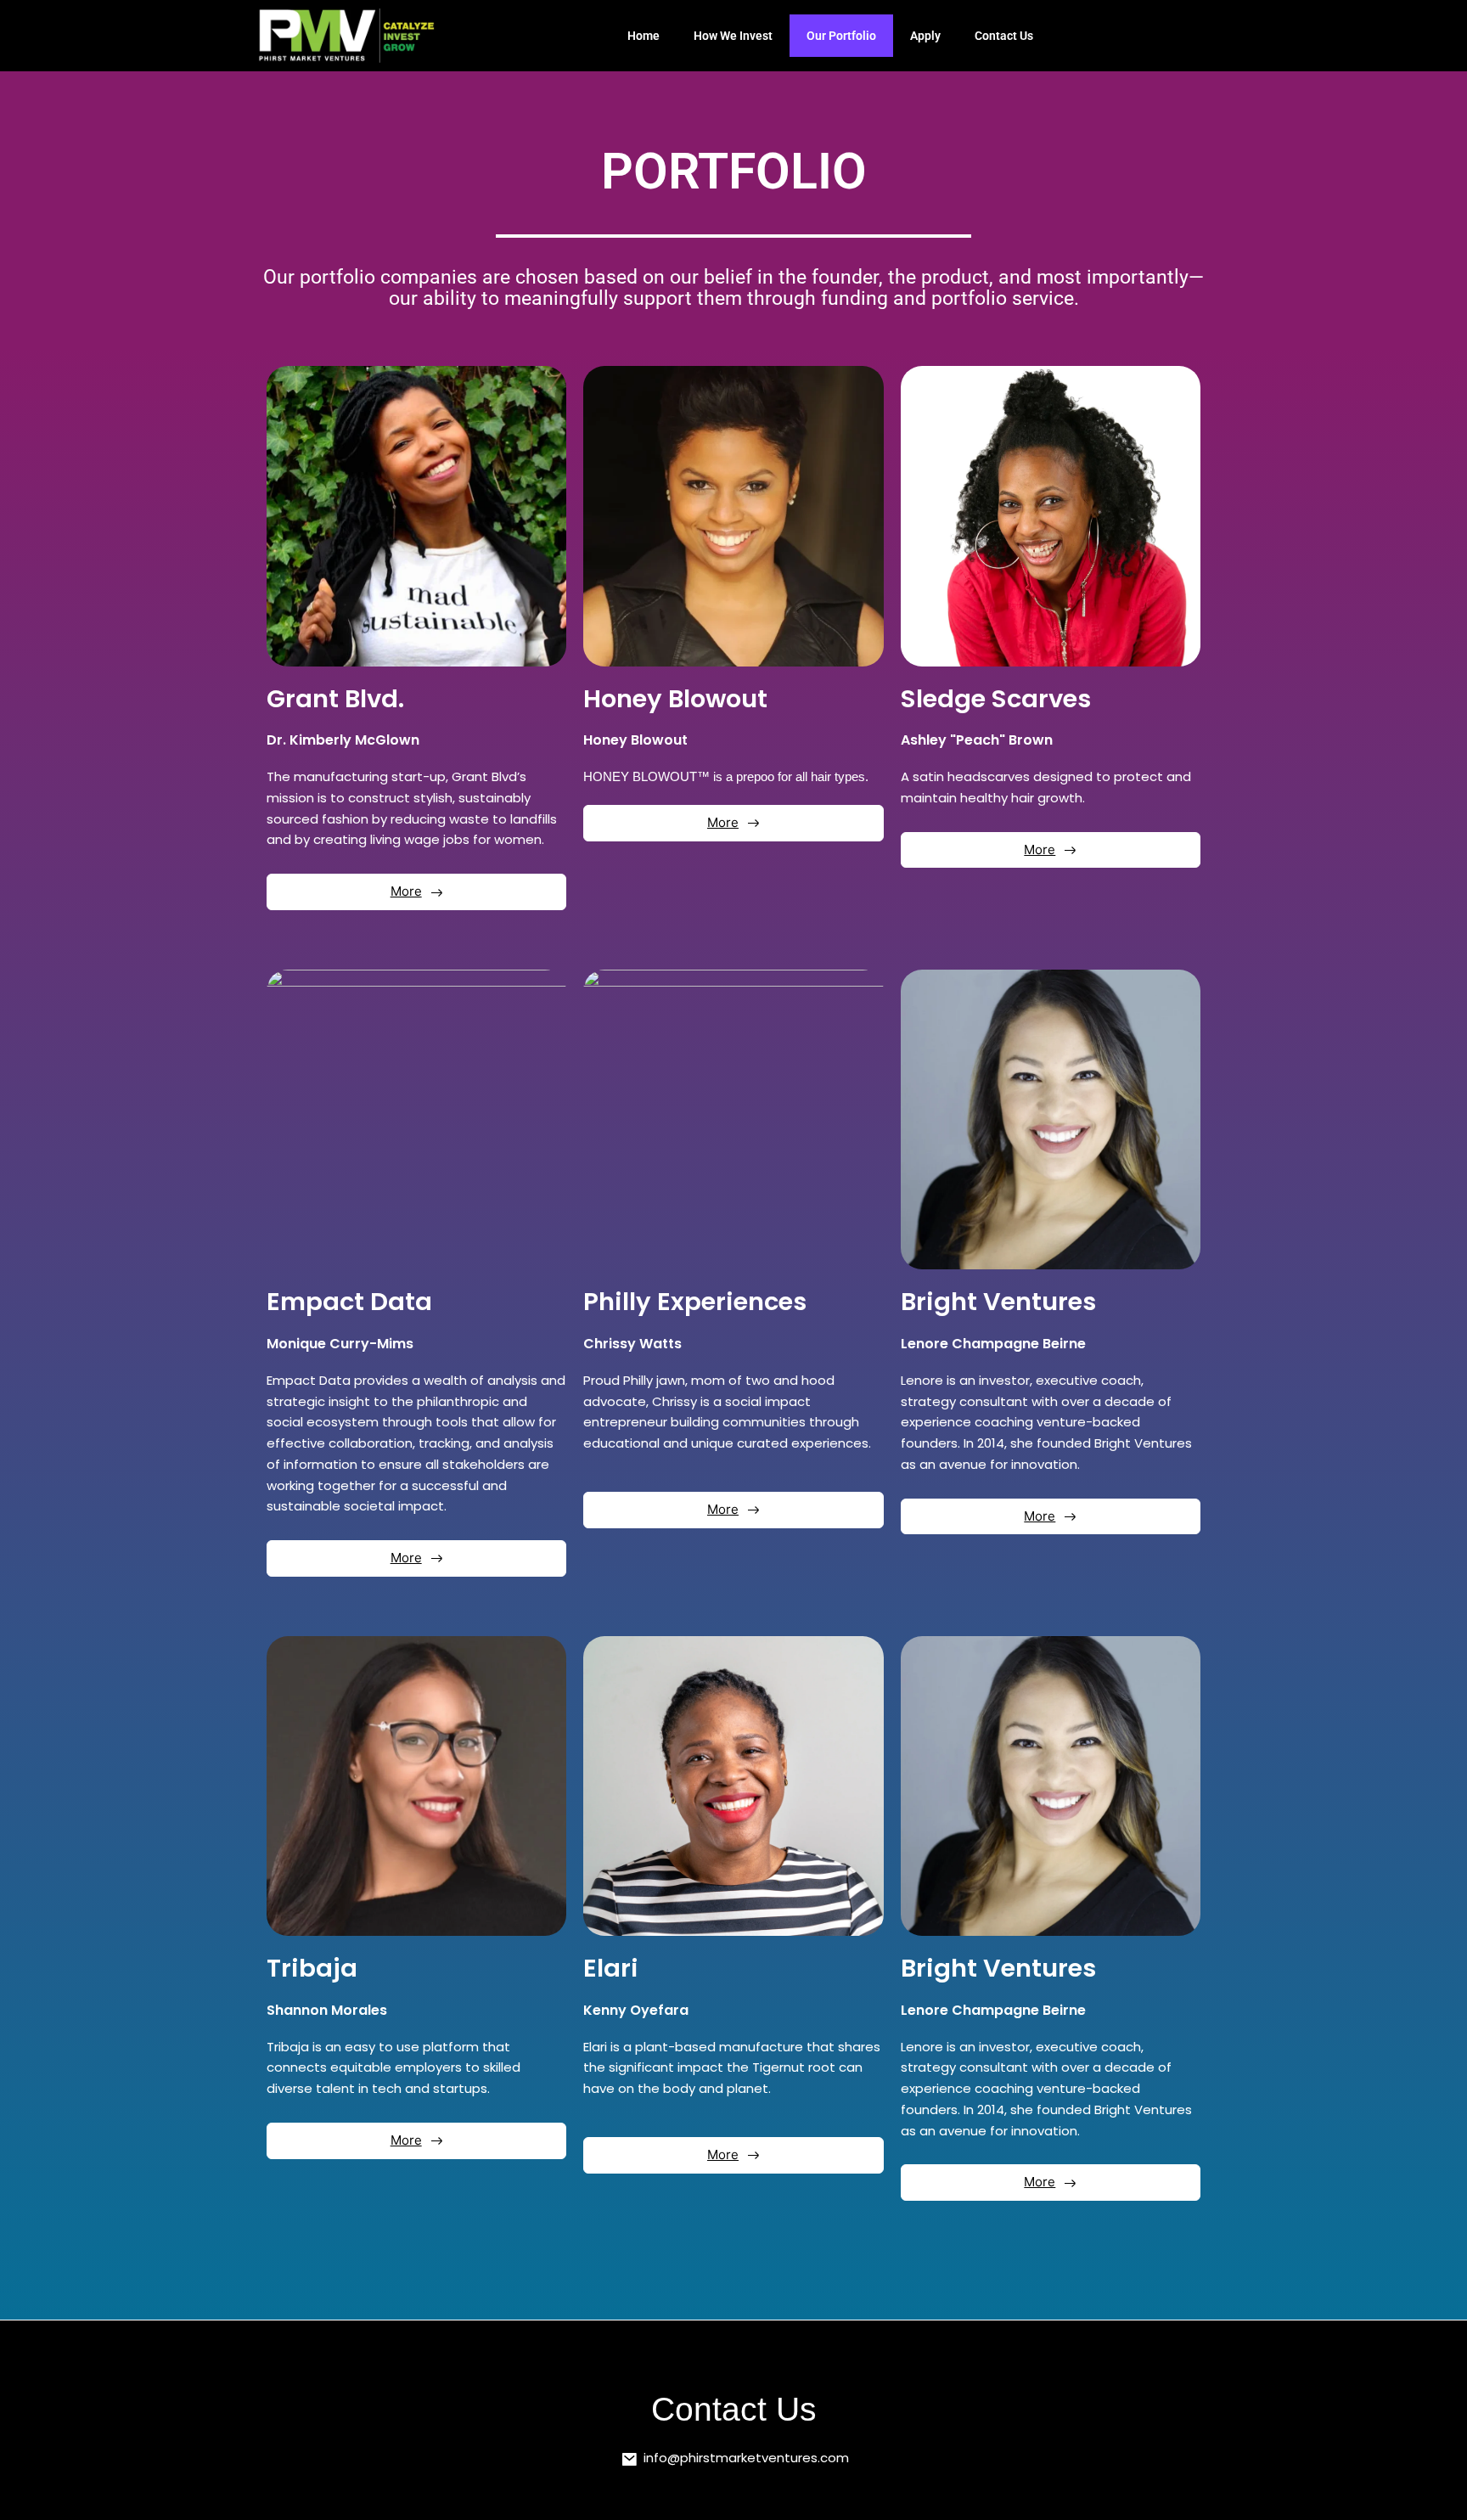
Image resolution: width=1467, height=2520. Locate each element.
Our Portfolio (841, 36)
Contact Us (1004, 36)
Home (644, 36)
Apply (925, 36)
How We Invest (733, 36)
